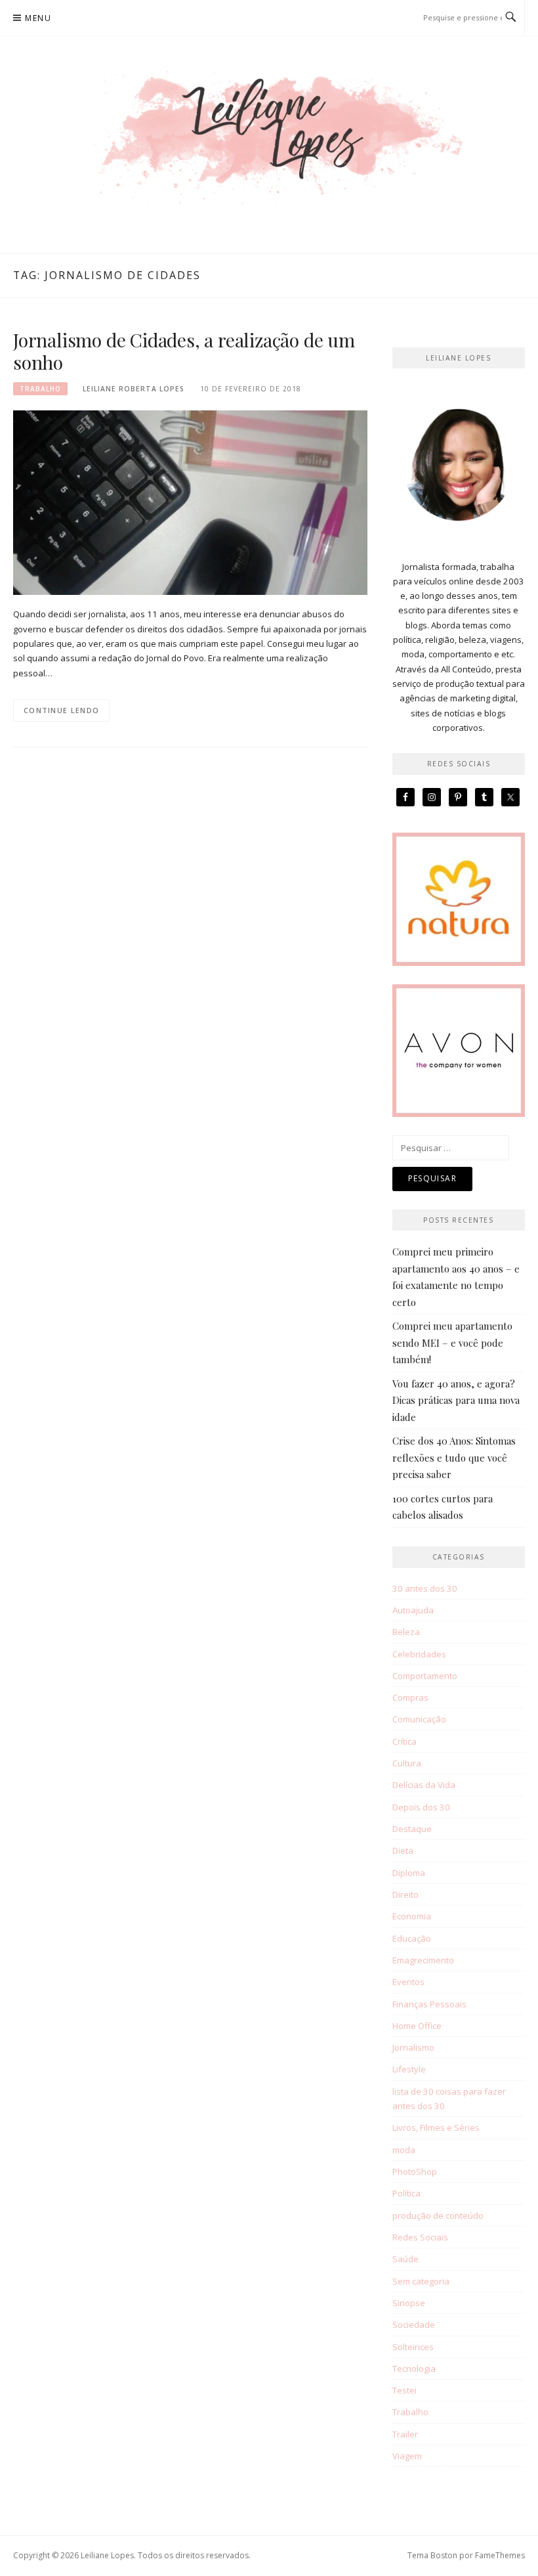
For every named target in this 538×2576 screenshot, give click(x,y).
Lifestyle (409, 2069)
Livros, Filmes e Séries (436, 2128)
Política (406, 2193)
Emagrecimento (423, 1960)
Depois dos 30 (421, 1807)
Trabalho (40, 389)
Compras (410, 1697)
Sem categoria (421, 2281)
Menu (38, 18)
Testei (404, 2390)
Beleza (406, 1632)
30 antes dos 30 (425, 1588)
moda (404, 2150)
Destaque (412, 1829)
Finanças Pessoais (429, 2004)
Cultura (407, 1763)
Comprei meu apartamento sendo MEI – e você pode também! (452, 1343)
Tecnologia (414, 2369)
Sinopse (409, 2303)
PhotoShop (415, 2172)
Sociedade (414, 2325)
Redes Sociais (420, 2237)
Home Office (417, 2026)
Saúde (405, 2259)
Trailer (405, 2434)
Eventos (408, 1982)
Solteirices (413, 2347)
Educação (412, 1938)
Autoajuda (413, 1610)
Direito (405, 1894)
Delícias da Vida (424, 1785)
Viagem (407, 2456)
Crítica (404, 1741)
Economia (412, 1916)
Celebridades (419, 1654)
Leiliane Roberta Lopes (134, 389)
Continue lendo (61, 710)
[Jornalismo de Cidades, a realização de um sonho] (190, 502)
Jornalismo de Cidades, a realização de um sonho (184, 351)
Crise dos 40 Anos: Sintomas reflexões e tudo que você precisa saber (454, 1457)
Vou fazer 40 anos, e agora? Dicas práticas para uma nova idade (456, 1400)
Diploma (409, 1873)
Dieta (403, 1850)
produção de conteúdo (438, 2216)
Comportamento (425, 1676)
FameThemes (500, 2555)
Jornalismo (413, 2047)
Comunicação (419, 1719)
